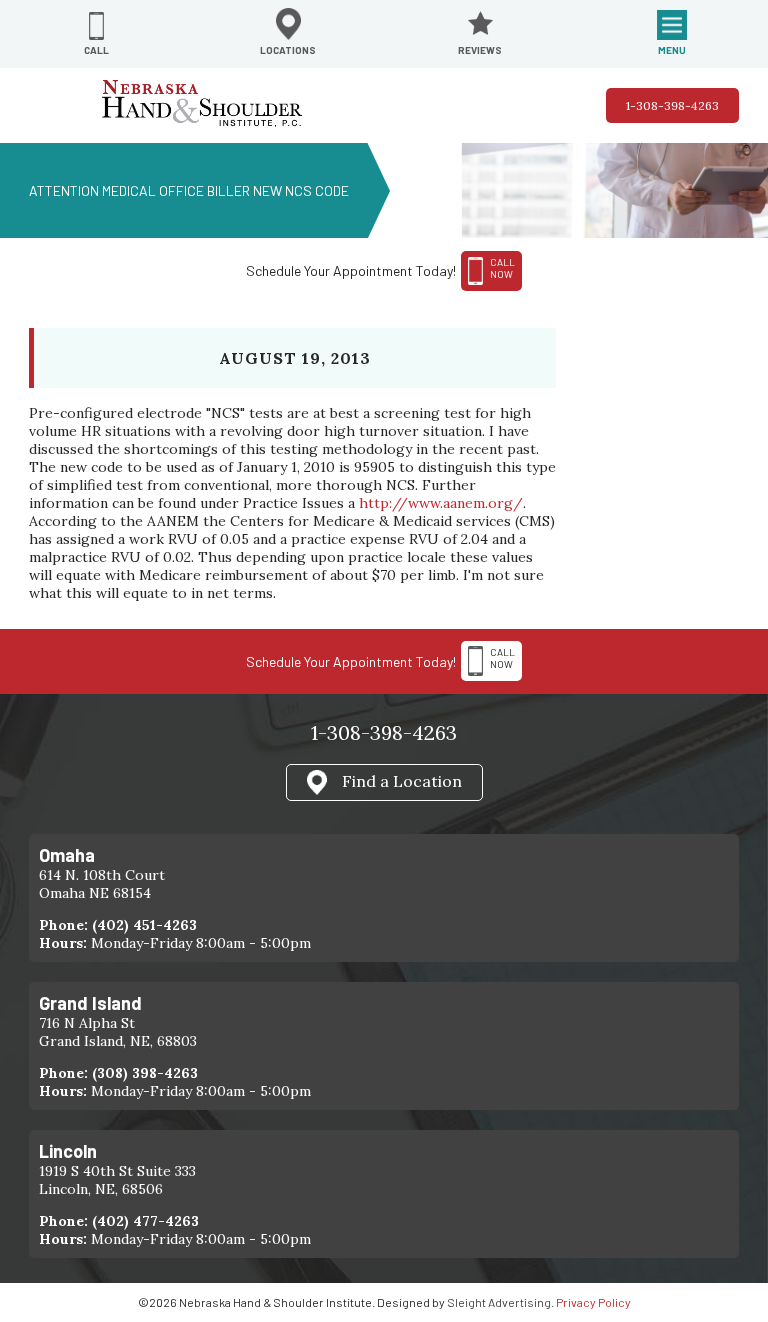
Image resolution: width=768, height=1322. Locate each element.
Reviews (480, 50)
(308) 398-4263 (145, 1073)
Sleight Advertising (499, 1302)
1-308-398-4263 (672, 105)
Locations (288, 50)
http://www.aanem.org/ (441, 503)
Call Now (502, 658)
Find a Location (402, 781)
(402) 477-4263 (145, 1221)
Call (96, 50)
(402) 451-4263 (144, 925)
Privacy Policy (593, 1302)
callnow (502, 268)
